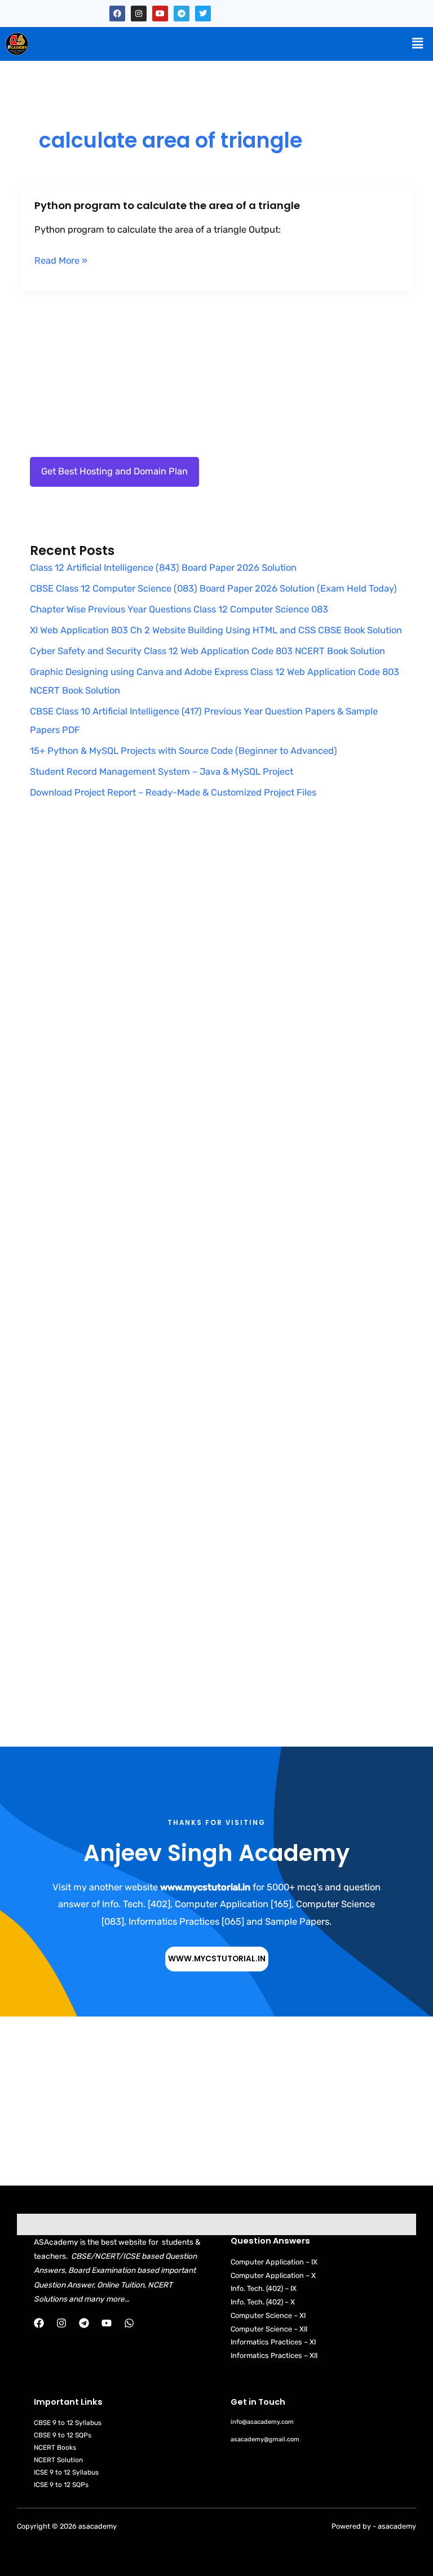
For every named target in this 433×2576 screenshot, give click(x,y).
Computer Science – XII (269, 2329)
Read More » (61, 261)
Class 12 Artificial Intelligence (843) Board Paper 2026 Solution (163, 568)
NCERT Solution (58, 2460)
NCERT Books (55, 2448)
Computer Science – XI (268, 2315)
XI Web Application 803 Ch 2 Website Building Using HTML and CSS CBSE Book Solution (216, 630)
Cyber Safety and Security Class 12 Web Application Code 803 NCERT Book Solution (207, 651)
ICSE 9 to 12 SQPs (61, 2485)
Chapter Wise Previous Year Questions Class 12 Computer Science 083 (179, 609)
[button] (418, 43)
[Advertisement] (216, 936)
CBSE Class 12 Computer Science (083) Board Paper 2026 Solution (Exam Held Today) (213, 589)
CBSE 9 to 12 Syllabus (68, 2423)
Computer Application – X (273, 2275)
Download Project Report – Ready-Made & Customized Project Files (173, 792)
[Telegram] (84, 2323)
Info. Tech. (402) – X (263, 2302)
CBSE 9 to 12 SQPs (63, 2435)
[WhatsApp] (129, 2323)
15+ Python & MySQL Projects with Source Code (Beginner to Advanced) (184, 751)
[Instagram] (61, 2323)
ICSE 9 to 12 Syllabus (66, 2472)
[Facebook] (39, 2323)
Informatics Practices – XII (274, 2355)
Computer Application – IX (274, 2262)
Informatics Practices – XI (273, 2342)
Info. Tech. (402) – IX (264, 2288)
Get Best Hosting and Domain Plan (114, 471)
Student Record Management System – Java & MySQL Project (162, 772)
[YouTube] (107, 2323)
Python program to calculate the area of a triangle (167, 205)
